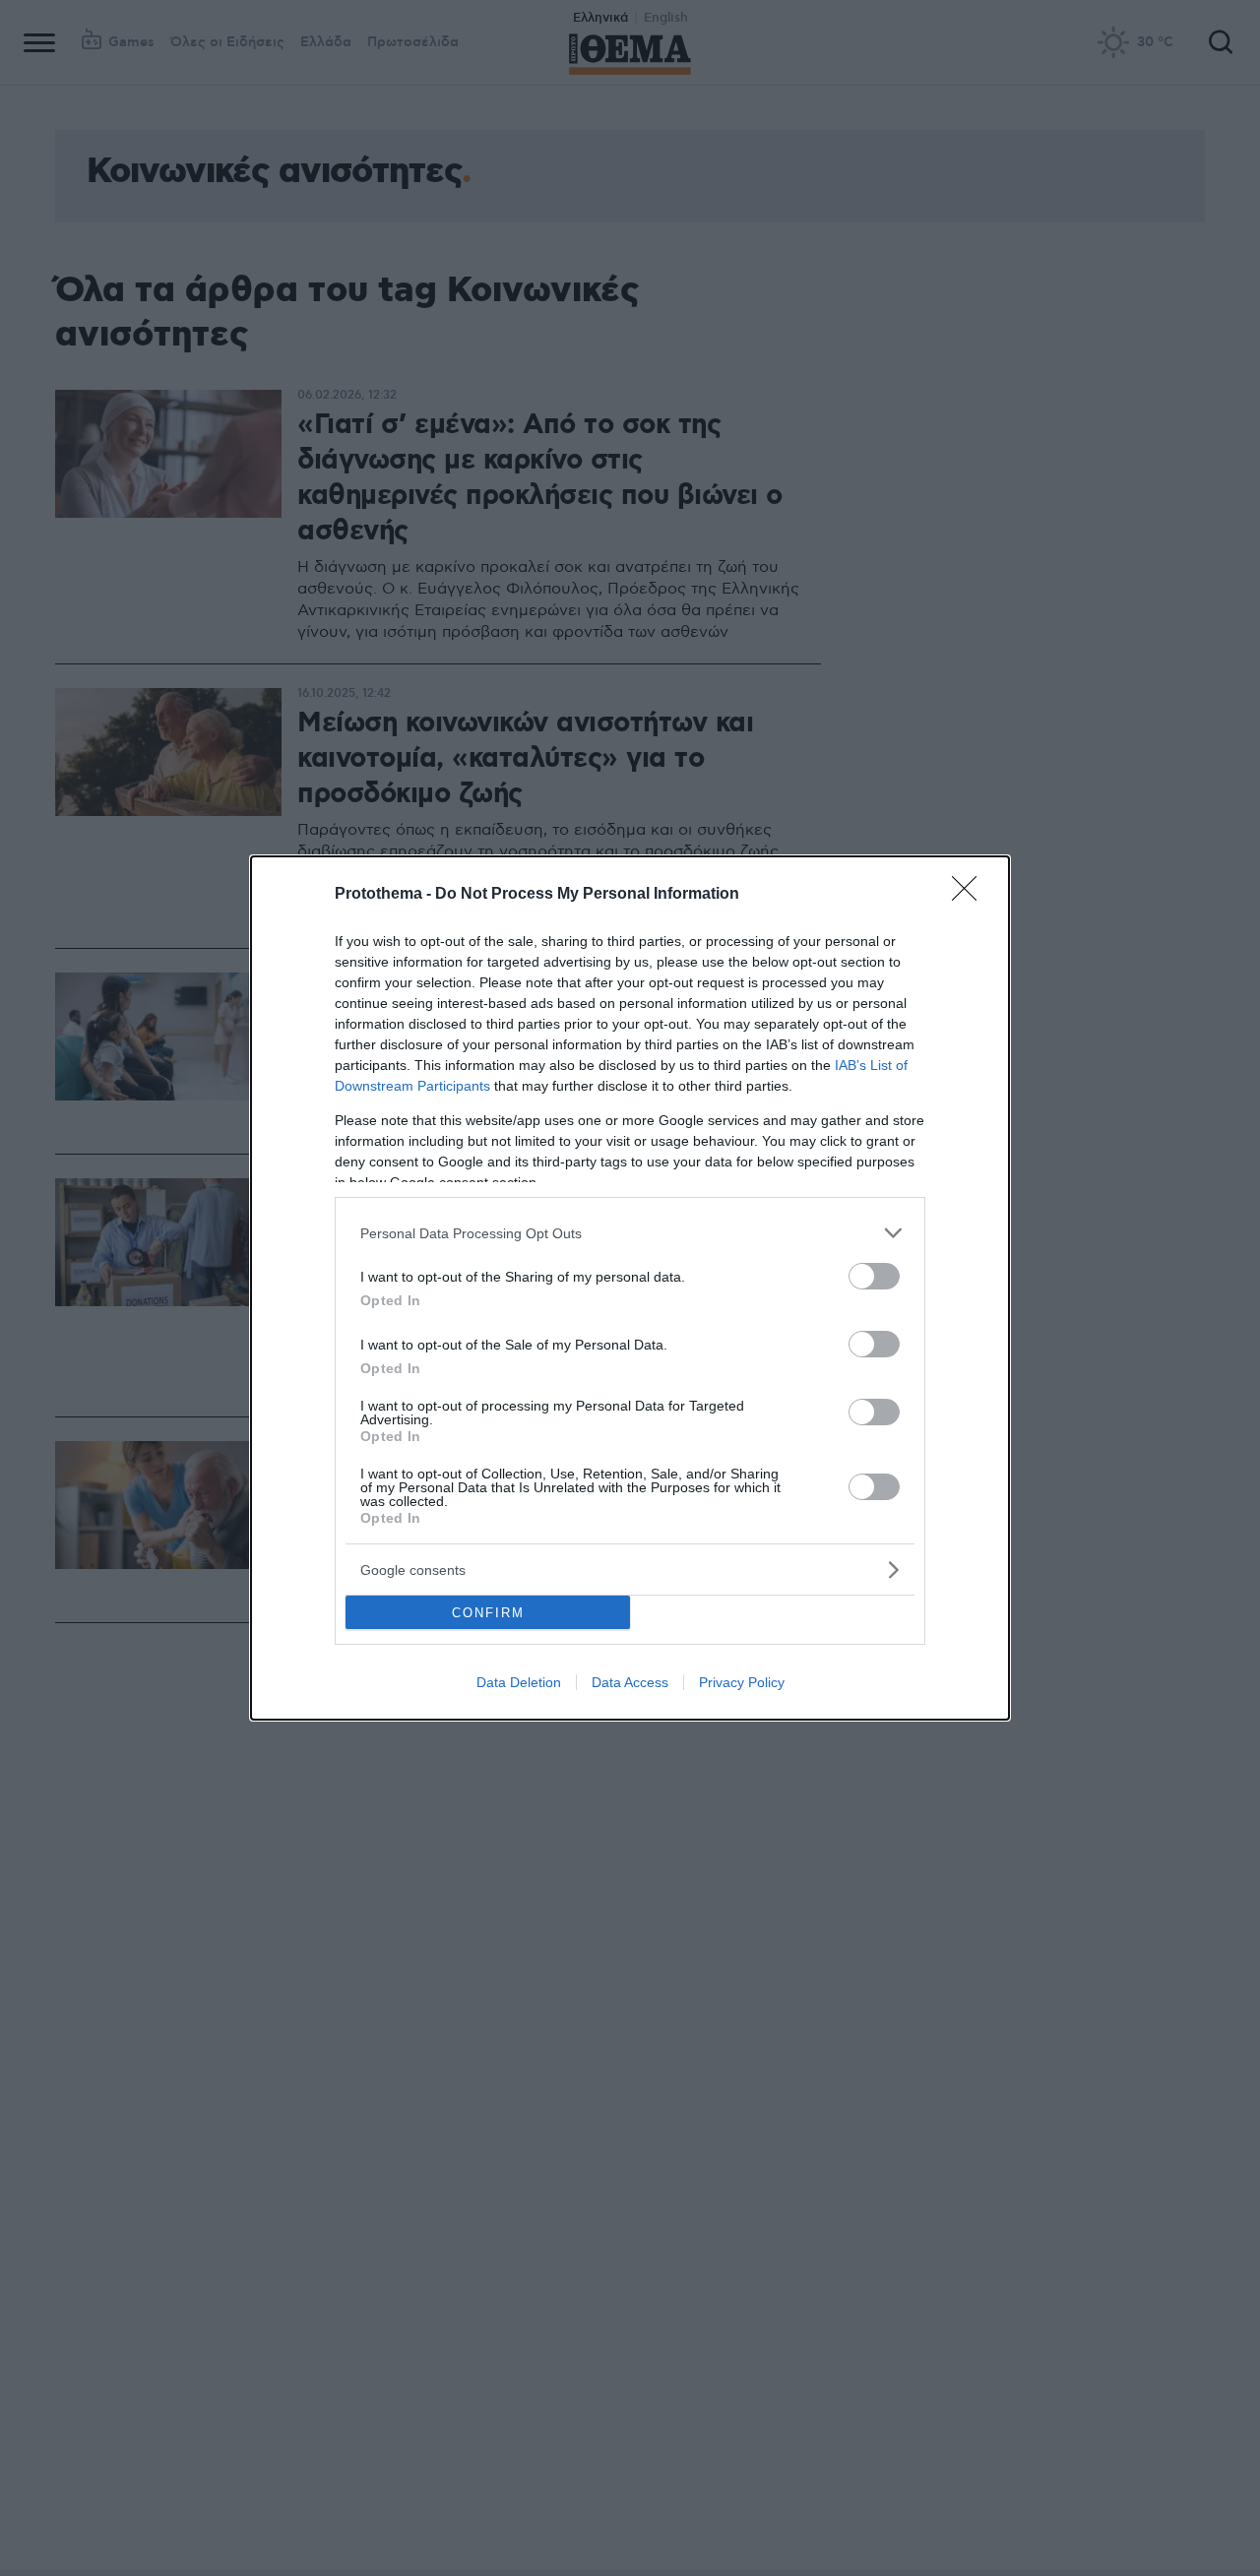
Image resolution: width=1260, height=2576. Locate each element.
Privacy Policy (742, 1682)
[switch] (874, 1276)
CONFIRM (488, 1613)
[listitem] (630, 1233)
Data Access (630, 1682)
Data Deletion (519, 1682)
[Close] (971, 895)
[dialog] (630, 1288)
